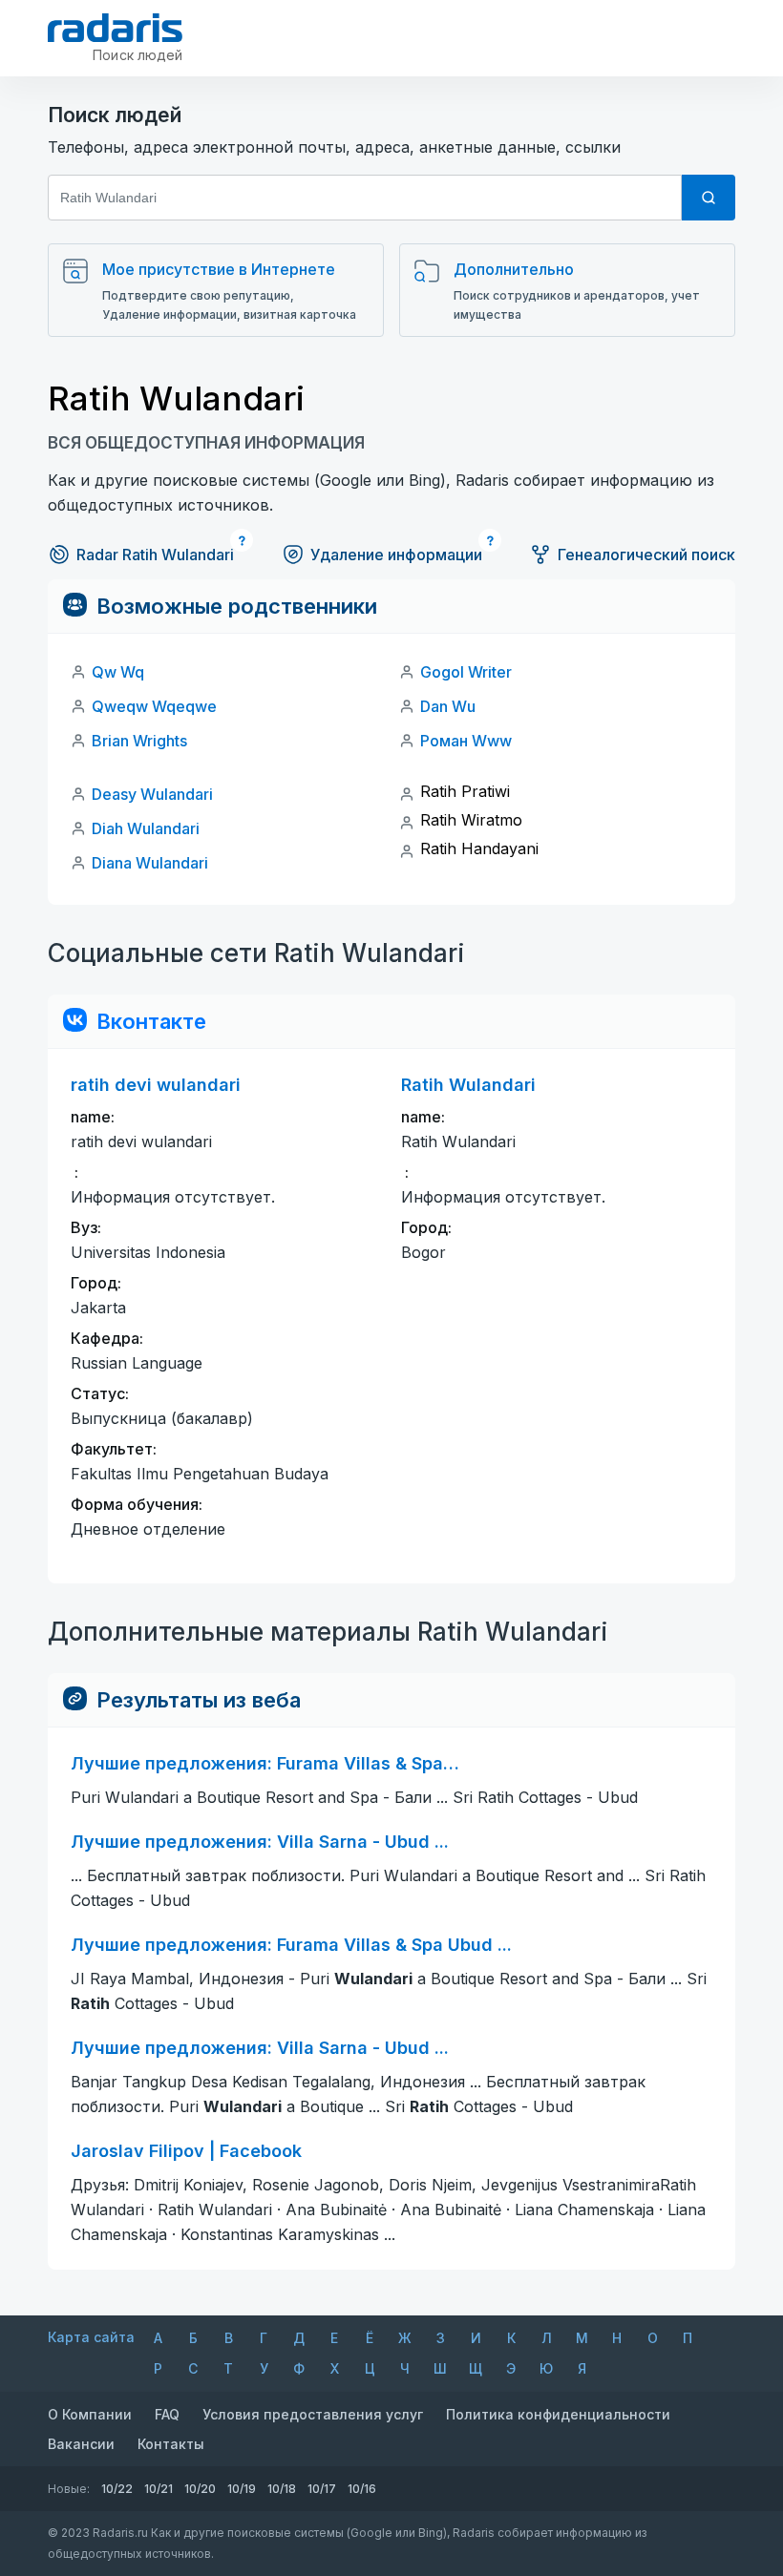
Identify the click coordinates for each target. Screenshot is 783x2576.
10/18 (282, 2489)
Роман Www (466, 741)
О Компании (90, 2414)
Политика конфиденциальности (558, 2414)
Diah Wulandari (146, 828)
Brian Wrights (139, 741)
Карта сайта (91, 2337)
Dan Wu (448, 706)
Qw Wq (118, 672)
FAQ (167, 2414)
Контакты (171, 2444)
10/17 (322, 2489)
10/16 (362, 2489)
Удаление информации (396, 555)
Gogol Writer (466, 672)
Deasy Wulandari (152, 794)
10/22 (117, 2489)
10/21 (159, 2489)
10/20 (200, 2489)
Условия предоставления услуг (313, 2414)
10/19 (242, 2489)
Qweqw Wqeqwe (154, 706)
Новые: (69, 2489)
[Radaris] (115, 28)
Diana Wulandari (150, 863)
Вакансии (81, 2444)
